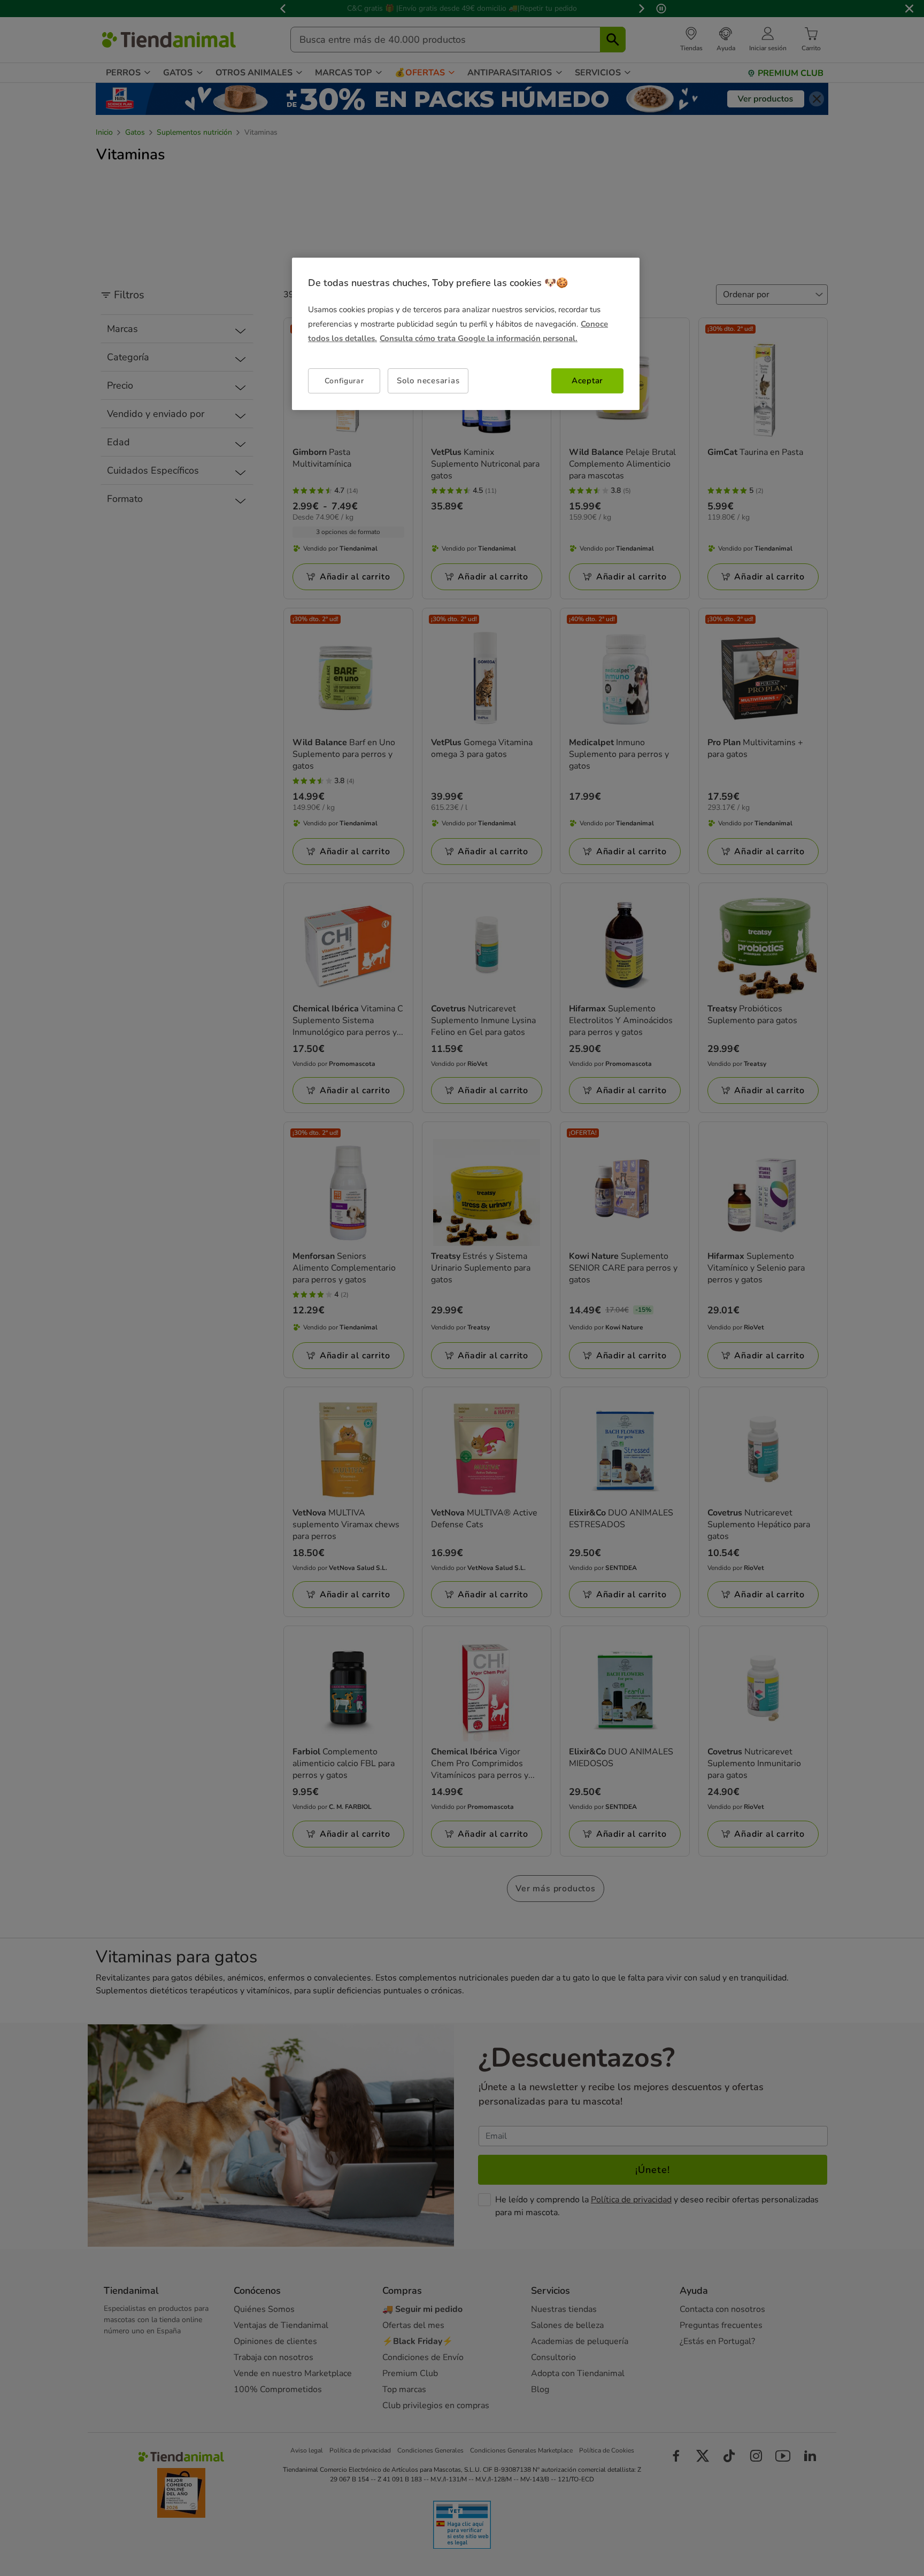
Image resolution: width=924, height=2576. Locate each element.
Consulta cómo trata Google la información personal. (479, 338)
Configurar (344, 381)
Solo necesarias (428, 381)
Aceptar (587, 381)
